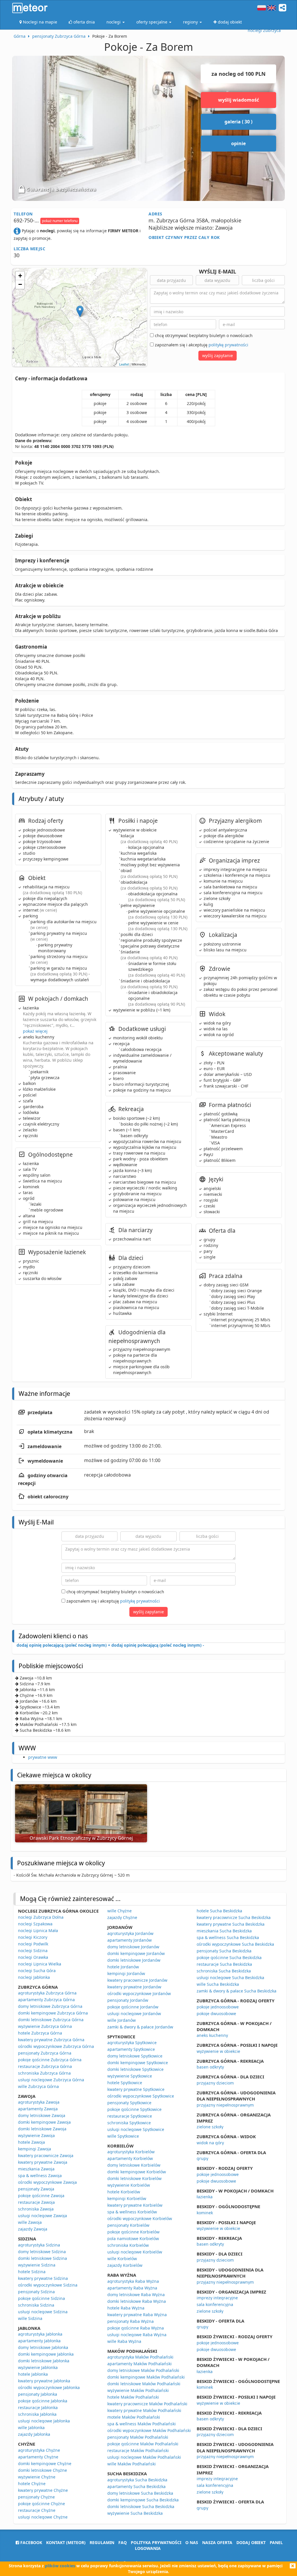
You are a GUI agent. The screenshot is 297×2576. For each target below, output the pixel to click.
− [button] (20, 284)
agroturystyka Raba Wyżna (133, 2281)
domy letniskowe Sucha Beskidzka (140, 2493)
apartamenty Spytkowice (131, 2049)
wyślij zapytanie (218, 355)
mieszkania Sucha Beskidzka (224, 1931)
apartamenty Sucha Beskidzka (136, 2486)
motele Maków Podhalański (134, 2417)
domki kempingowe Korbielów (137, 2172)
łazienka (205, 2197)
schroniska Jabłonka (37, 2414)
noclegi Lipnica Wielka (40, 1964)
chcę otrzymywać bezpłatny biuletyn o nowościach (203, 335)
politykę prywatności (228, 345)
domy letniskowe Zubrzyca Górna (50, 2006)
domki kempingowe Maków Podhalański (146, 2377)
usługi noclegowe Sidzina (43, 2312)
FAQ (123, 2542)
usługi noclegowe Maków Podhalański (144, 2457)
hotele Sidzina (32, 2272)
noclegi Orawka (33, 1957)
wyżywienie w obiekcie (218, 2051)
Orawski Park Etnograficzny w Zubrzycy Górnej (81, 1838)
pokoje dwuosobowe (216, 2014)
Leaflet (124, 364)
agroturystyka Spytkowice (132, 2043)
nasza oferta (217, 2542)
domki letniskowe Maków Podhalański (144, 2384)
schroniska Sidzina (36, 2305)
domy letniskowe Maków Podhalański (143, 2370)
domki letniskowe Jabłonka (44, 2361)
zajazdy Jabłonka (34, 2434)
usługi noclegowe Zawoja (42, 2216)
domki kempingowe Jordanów (136, 1953)
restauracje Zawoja (36, 2202)
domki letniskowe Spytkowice (135, 2069)
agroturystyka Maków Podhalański (140, 2357)
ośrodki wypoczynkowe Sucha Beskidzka (235, 1944)
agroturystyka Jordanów (130, 1933)
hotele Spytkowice (125, 2083)
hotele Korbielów (124, 2192)
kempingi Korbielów (127, 2198)
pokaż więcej (35, 1031)
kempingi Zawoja (35, 2149)
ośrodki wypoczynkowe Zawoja (47, 2182)
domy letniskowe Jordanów (133, 1947)
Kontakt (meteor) (66, 2542)
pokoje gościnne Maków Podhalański (143, 2444)
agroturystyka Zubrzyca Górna (47, 1993)
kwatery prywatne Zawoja (43, 2162)
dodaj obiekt (251, 2542)
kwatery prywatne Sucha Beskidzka (231, 1924)
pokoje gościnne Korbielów (133, 2232)
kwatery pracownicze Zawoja (46, 2155)
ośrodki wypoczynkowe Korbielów (140, 2218)
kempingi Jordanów (126, 1973)
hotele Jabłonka (33, 2374)
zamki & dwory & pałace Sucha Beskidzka (237, 1991)
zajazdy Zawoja (33, 2229)
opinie (238, 143)
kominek (205, 2213)
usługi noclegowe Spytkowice (136, 2129)
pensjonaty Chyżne (36, 2497)
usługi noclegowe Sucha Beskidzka (230, 1978)
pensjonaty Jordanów (128, 2000)
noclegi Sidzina (33, 1951)
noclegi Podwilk (33, 1944)
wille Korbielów (122, 2259)
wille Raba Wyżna (124, 2341)
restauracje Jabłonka (38, 2407)
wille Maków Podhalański (132, 2464)
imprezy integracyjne (217, 2298)
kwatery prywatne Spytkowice (136, 2089)
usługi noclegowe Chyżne (43, 2517)
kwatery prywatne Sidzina (43, 2278)
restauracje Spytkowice (130, 2116)
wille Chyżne (119, 1911)
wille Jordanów (122, 2020)
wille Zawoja (30, 2222)
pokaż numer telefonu (60, 221)
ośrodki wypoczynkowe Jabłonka (49, 2387)
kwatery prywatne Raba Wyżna (137, 2315)
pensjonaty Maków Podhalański (138, 2437)
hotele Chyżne (32, 2484)
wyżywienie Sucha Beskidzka (135, 2513)
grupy (202, 2158)
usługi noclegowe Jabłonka (44, 2421)
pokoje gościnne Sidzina (41, 2298)
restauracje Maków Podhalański (138, 2450)
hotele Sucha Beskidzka (219, 1911)
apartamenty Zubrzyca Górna (46, 2000)
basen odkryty (210, 2067)
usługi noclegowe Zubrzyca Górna (51, 2080)
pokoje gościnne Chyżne (41, 2504)
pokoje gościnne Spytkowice (134, 2109)
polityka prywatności (156, 2542)
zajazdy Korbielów (125, 2265)
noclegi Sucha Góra (37, 1971)
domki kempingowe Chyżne (45, 2464)
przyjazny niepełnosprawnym (225, 2105)
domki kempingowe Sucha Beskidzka (143, 2500)
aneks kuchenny (212, 2035)
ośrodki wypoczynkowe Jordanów (139, 1993)
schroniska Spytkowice (129, 2123)
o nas (192, 2542)
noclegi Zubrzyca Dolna (41, 1917)
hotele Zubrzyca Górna (40, 2033)
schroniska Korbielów (128, 2245)
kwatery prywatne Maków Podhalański (144, 2410)
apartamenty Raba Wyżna (132, 2288)
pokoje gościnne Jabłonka (43, 2401)
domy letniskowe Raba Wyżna (136, 2295)
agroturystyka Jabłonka (40, 2334)
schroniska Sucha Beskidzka (224, 1971)
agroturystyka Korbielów (131, 2152)
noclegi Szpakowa (35, 1924)
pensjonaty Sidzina (36, 2292)
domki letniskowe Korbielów (134, 2178)
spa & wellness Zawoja (40, 2176)
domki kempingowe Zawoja (44, 2122)
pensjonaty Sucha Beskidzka (224, 1951)
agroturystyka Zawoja (39, 2102)
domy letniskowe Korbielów (134, 2165)
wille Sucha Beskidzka (218, 1984)
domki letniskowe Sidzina (42, 2258)
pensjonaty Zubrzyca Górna (45, 2053)
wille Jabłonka (31, 2428)
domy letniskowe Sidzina (42, 2252)
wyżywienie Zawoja (36, 2135)
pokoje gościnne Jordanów (133, 2007)
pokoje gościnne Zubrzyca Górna (50, 2060)
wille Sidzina (30, 2318)
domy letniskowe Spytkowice (135, 2056)
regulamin (102, 2542)
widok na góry (210, 2143)
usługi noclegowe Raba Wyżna (137, 2335)
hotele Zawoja (31, 2142)
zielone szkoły (210, 2127)
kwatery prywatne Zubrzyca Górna (51, 2040)
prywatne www (43, 1757)
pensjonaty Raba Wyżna (131, 2321)
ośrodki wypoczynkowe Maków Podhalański (149, 2430)
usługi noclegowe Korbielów (135, 2252)
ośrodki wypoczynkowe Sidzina (48, 2285)
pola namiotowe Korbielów (133, 2239)
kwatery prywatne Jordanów (134, 1987)
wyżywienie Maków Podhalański (138, 2390)
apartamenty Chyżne (38, 2457)
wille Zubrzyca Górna (38, 2086)
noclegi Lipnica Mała (38, 1930)
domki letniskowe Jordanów (134, 1960)
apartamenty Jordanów (130, 1940)
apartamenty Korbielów (130, 2158)
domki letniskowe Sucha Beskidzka (141, 2506)
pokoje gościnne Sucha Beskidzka (229, 1957)
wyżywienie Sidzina (37, 2265)
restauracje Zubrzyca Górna (45, 2066)
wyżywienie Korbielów (129, 2185)
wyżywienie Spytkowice (130, 2076)
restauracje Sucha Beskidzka (224, 1964)
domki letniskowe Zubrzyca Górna (51, 2020)
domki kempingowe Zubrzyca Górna (53, 2013)
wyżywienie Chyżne (37, 2477)
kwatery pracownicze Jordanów (137, 1980)
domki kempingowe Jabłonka (46, 2354)
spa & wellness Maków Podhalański (142, 2424)
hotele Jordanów (123, 1967)
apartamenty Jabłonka (39, 2341)
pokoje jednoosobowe (218, 2007)
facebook (31, 2542)
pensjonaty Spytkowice (129, 2103)
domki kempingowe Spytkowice (138, 2063)
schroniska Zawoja (36, 2209)
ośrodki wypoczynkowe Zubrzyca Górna (56, 2046)
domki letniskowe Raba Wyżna (137, 2301)
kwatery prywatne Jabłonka (44, 2381)
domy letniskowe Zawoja (42, 2115)
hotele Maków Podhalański (133, 2397)
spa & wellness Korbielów (132, 2212)
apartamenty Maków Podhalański (140, 2364)
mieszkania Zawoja (36, 2169)
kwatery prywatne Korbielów (135, 2205)
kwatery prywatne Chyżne (43, 2490)
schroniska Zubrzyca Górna (44, 2073)
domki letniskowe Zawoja (42, 2129)
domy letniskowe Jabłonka (43, 2347)
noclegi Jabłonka (34, 1977)
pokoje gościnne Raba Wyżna (136, 2328)
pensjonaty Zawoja (36, 2189)
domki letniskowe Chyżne (42, 2470)
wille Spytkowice (123, 2136)
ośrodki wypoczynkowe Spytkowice (141, 2096)
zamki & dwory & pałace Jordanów (140, 2027)
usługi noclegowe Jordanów (134, 2014)
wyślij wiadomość (239, 100)
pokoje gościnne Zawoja (41, 2196)
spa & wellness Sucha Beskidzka (228, 1937)
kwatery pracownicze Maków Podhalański (147, 2404)
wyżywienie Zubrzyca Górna (45, 2026)
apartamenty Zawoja (38, 2109)
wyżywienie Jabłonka (38, 2367)
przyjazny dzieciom (215, 2083)
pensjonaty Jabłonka (38, 2394)
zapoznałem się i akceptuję (201, 345)
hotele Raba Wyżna (126, 2308)
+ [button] (20, 276)
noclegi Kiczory (33, 1937)
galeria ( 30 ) (238, 122)
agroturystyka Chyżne (39, 2450)
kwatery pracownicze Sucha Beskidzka (234, 1917)
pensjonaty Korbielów (128, 2225)
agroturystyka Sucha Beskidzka (137, 2480)
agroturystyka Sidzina (39, 2245)
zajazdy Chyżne (122, 1917)
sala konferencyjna (215, 2304)
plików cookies (60, 2566)
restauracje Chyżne (37, 2510)
